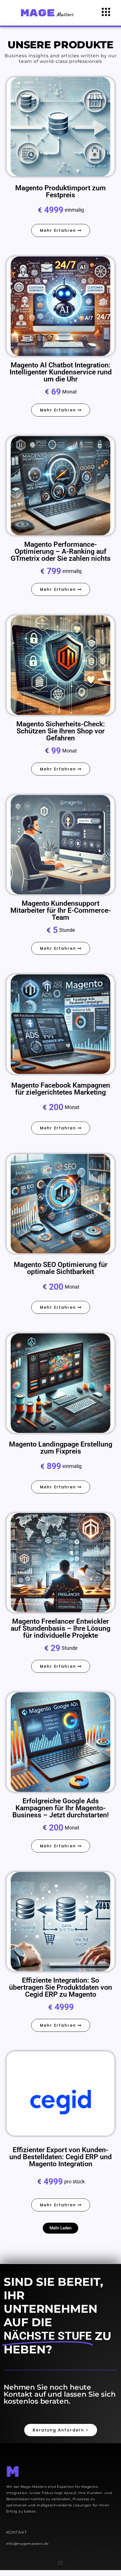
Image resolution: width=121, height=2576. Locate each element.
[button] (60, 2228)
